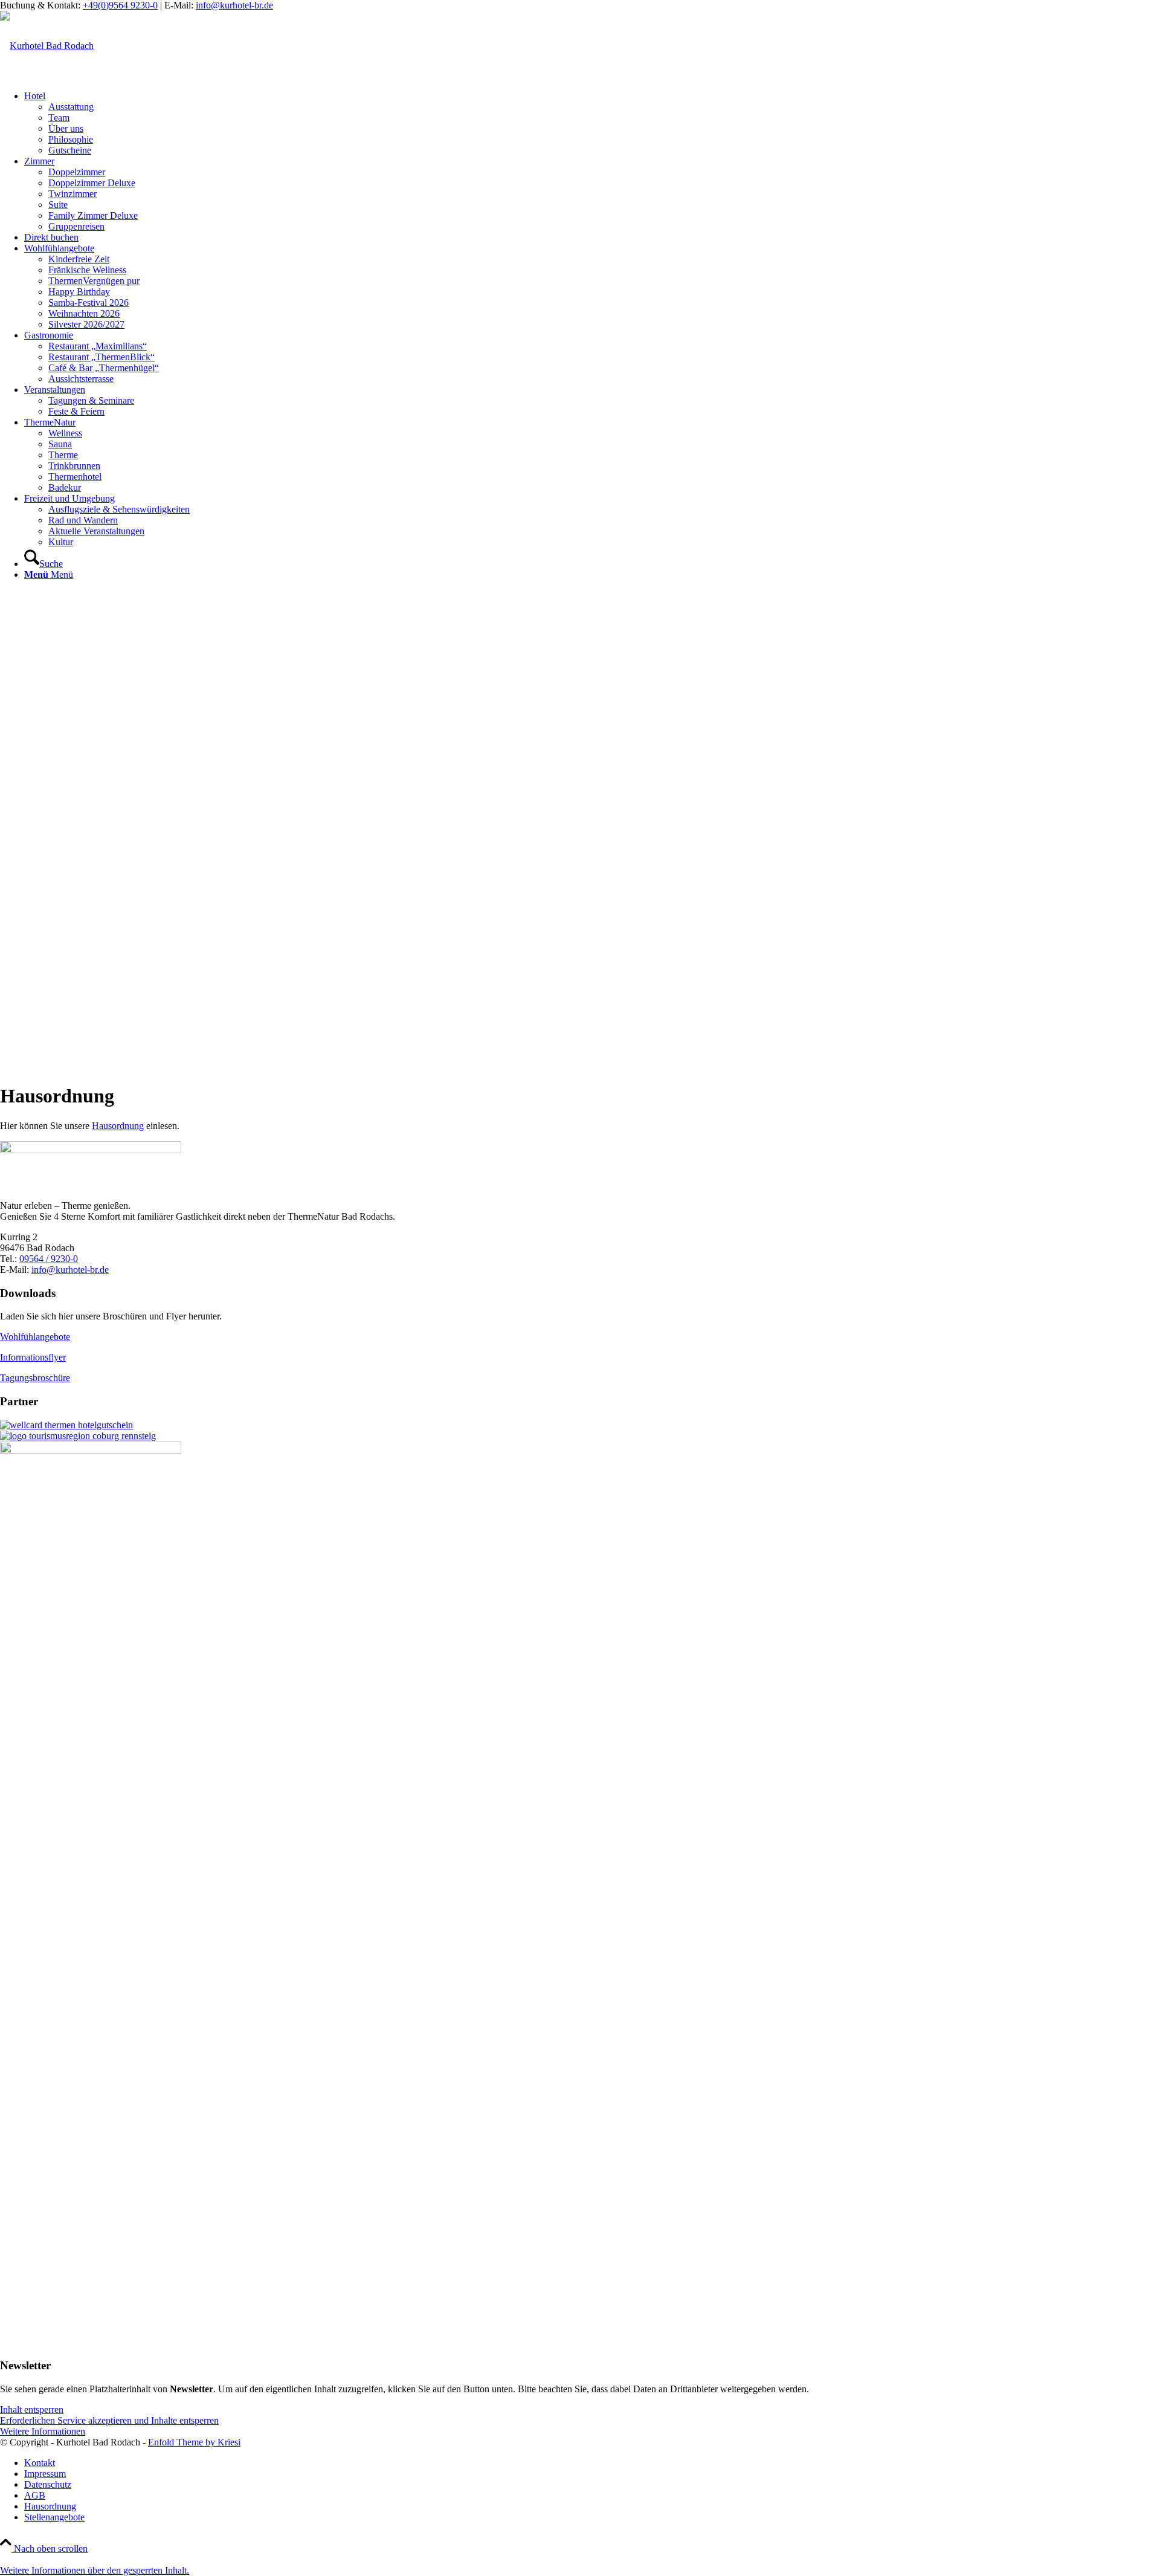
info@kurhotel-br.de (234, 5)
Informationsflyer (33, 1357)
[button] (95, 2570)
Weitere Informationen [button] (43, 2431)
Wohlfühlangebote (35, 1337)
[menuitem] (592, 123)
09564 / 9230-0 (49, 1259)
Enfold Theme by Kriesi (194, 2442)
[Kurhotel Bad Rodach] (47, 46)
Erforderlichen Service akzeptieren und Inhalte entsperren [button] (109, 2420)
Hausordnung (118, 1126)
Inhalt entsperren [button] (32, 2409)
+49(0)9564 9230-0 (120, 5)
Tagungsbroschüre (35, 1378)
